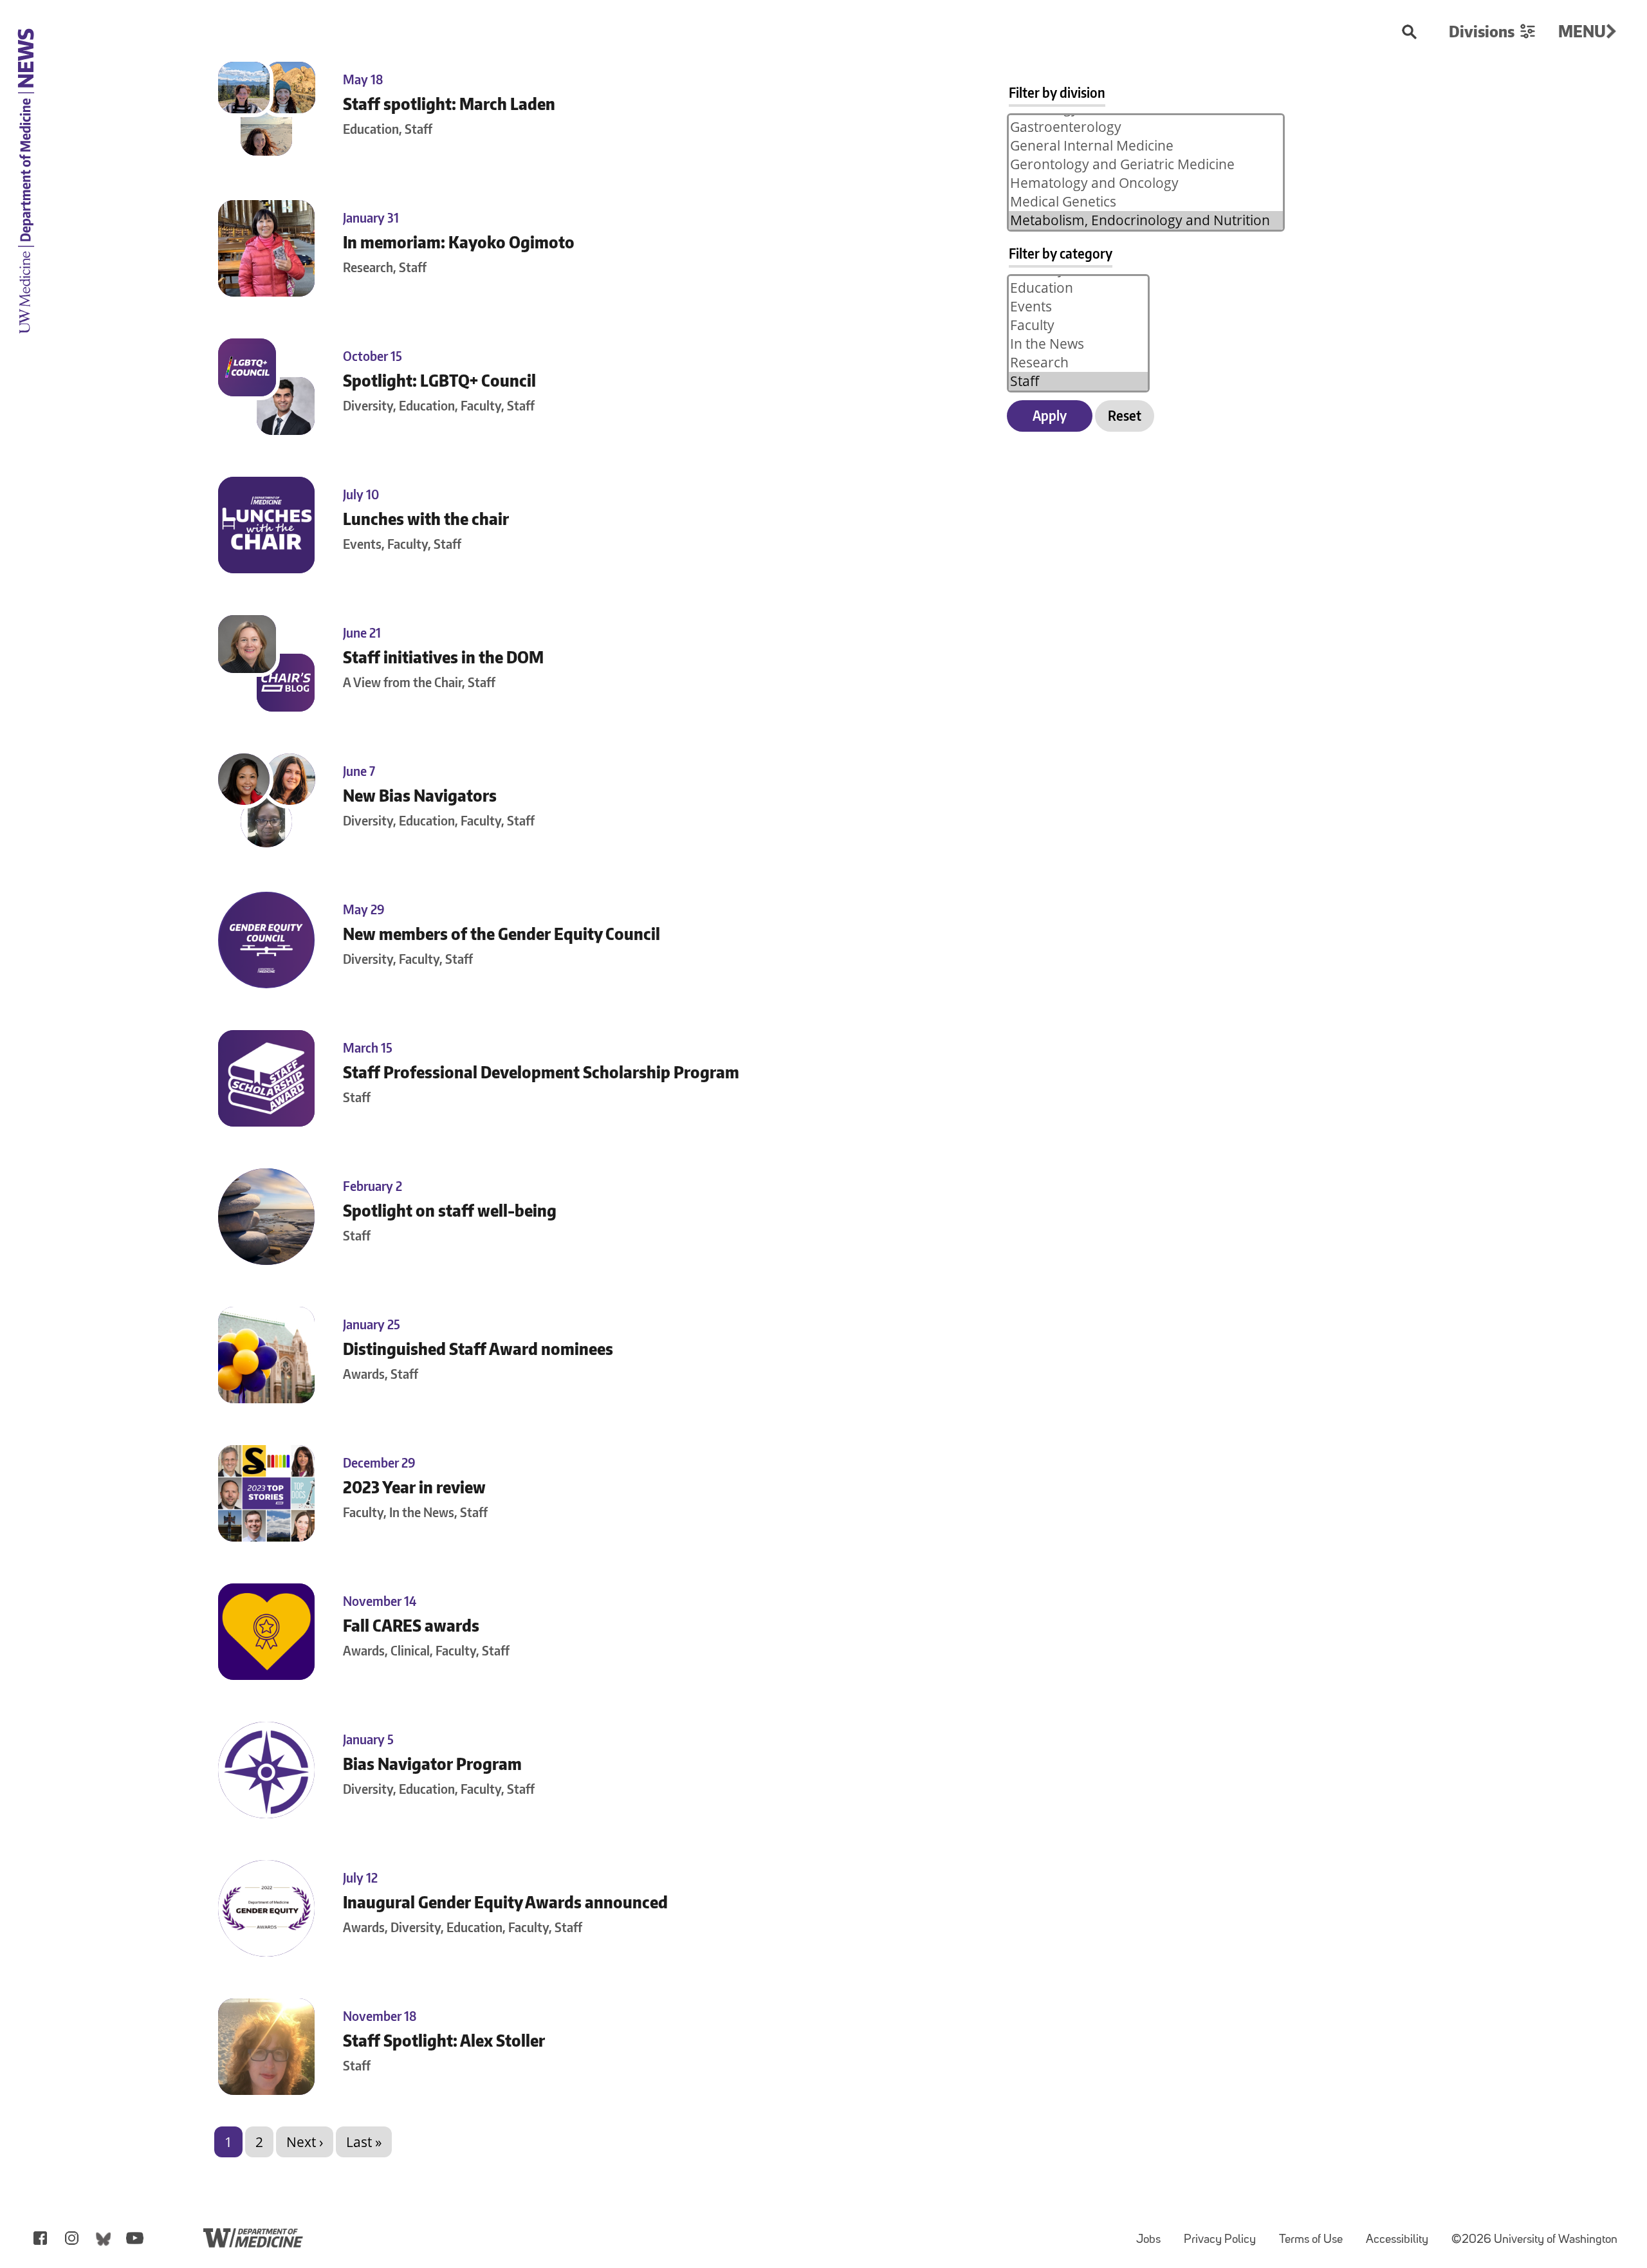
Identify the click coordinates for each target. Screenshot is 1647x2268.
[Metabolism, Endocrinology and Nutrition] (1146, 220)
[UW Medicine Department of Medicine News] (26, 342)
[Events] (1078, 307)
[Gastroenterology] (1146, 127)
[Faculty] (1078, 325)
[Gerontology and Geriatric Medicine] (1146, 164)
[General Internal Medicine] (1146, 146)
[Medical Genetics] (1146, 202)
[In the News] (1078, 344)
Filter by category (1061, 253)
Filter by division (1057, 92)
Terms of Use (1316, 2234)
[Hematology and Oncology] (1146, 183)
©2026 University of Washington (1534, 2240)
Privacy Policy (1225, 2234)
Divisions (1482, 31)
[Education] (1078, 288)
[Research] (1078, 363)
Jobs (1154, 2234)
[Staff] (1078, 381)
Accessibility (1402, 2234)
